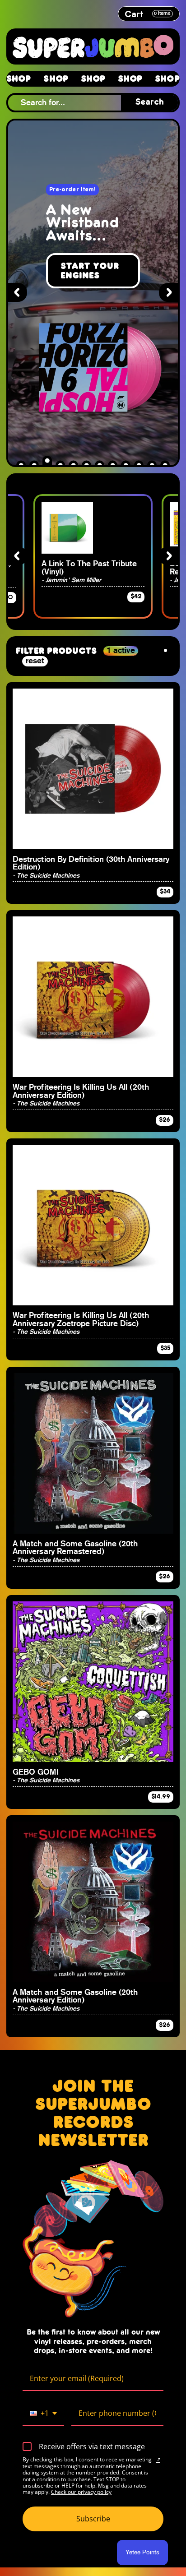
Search (150, 102)
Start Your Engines (90, 271)
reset (35, 661)
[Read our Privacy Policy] (158, 2460)
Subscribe (93, 2519)
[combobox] (43, 2414)
